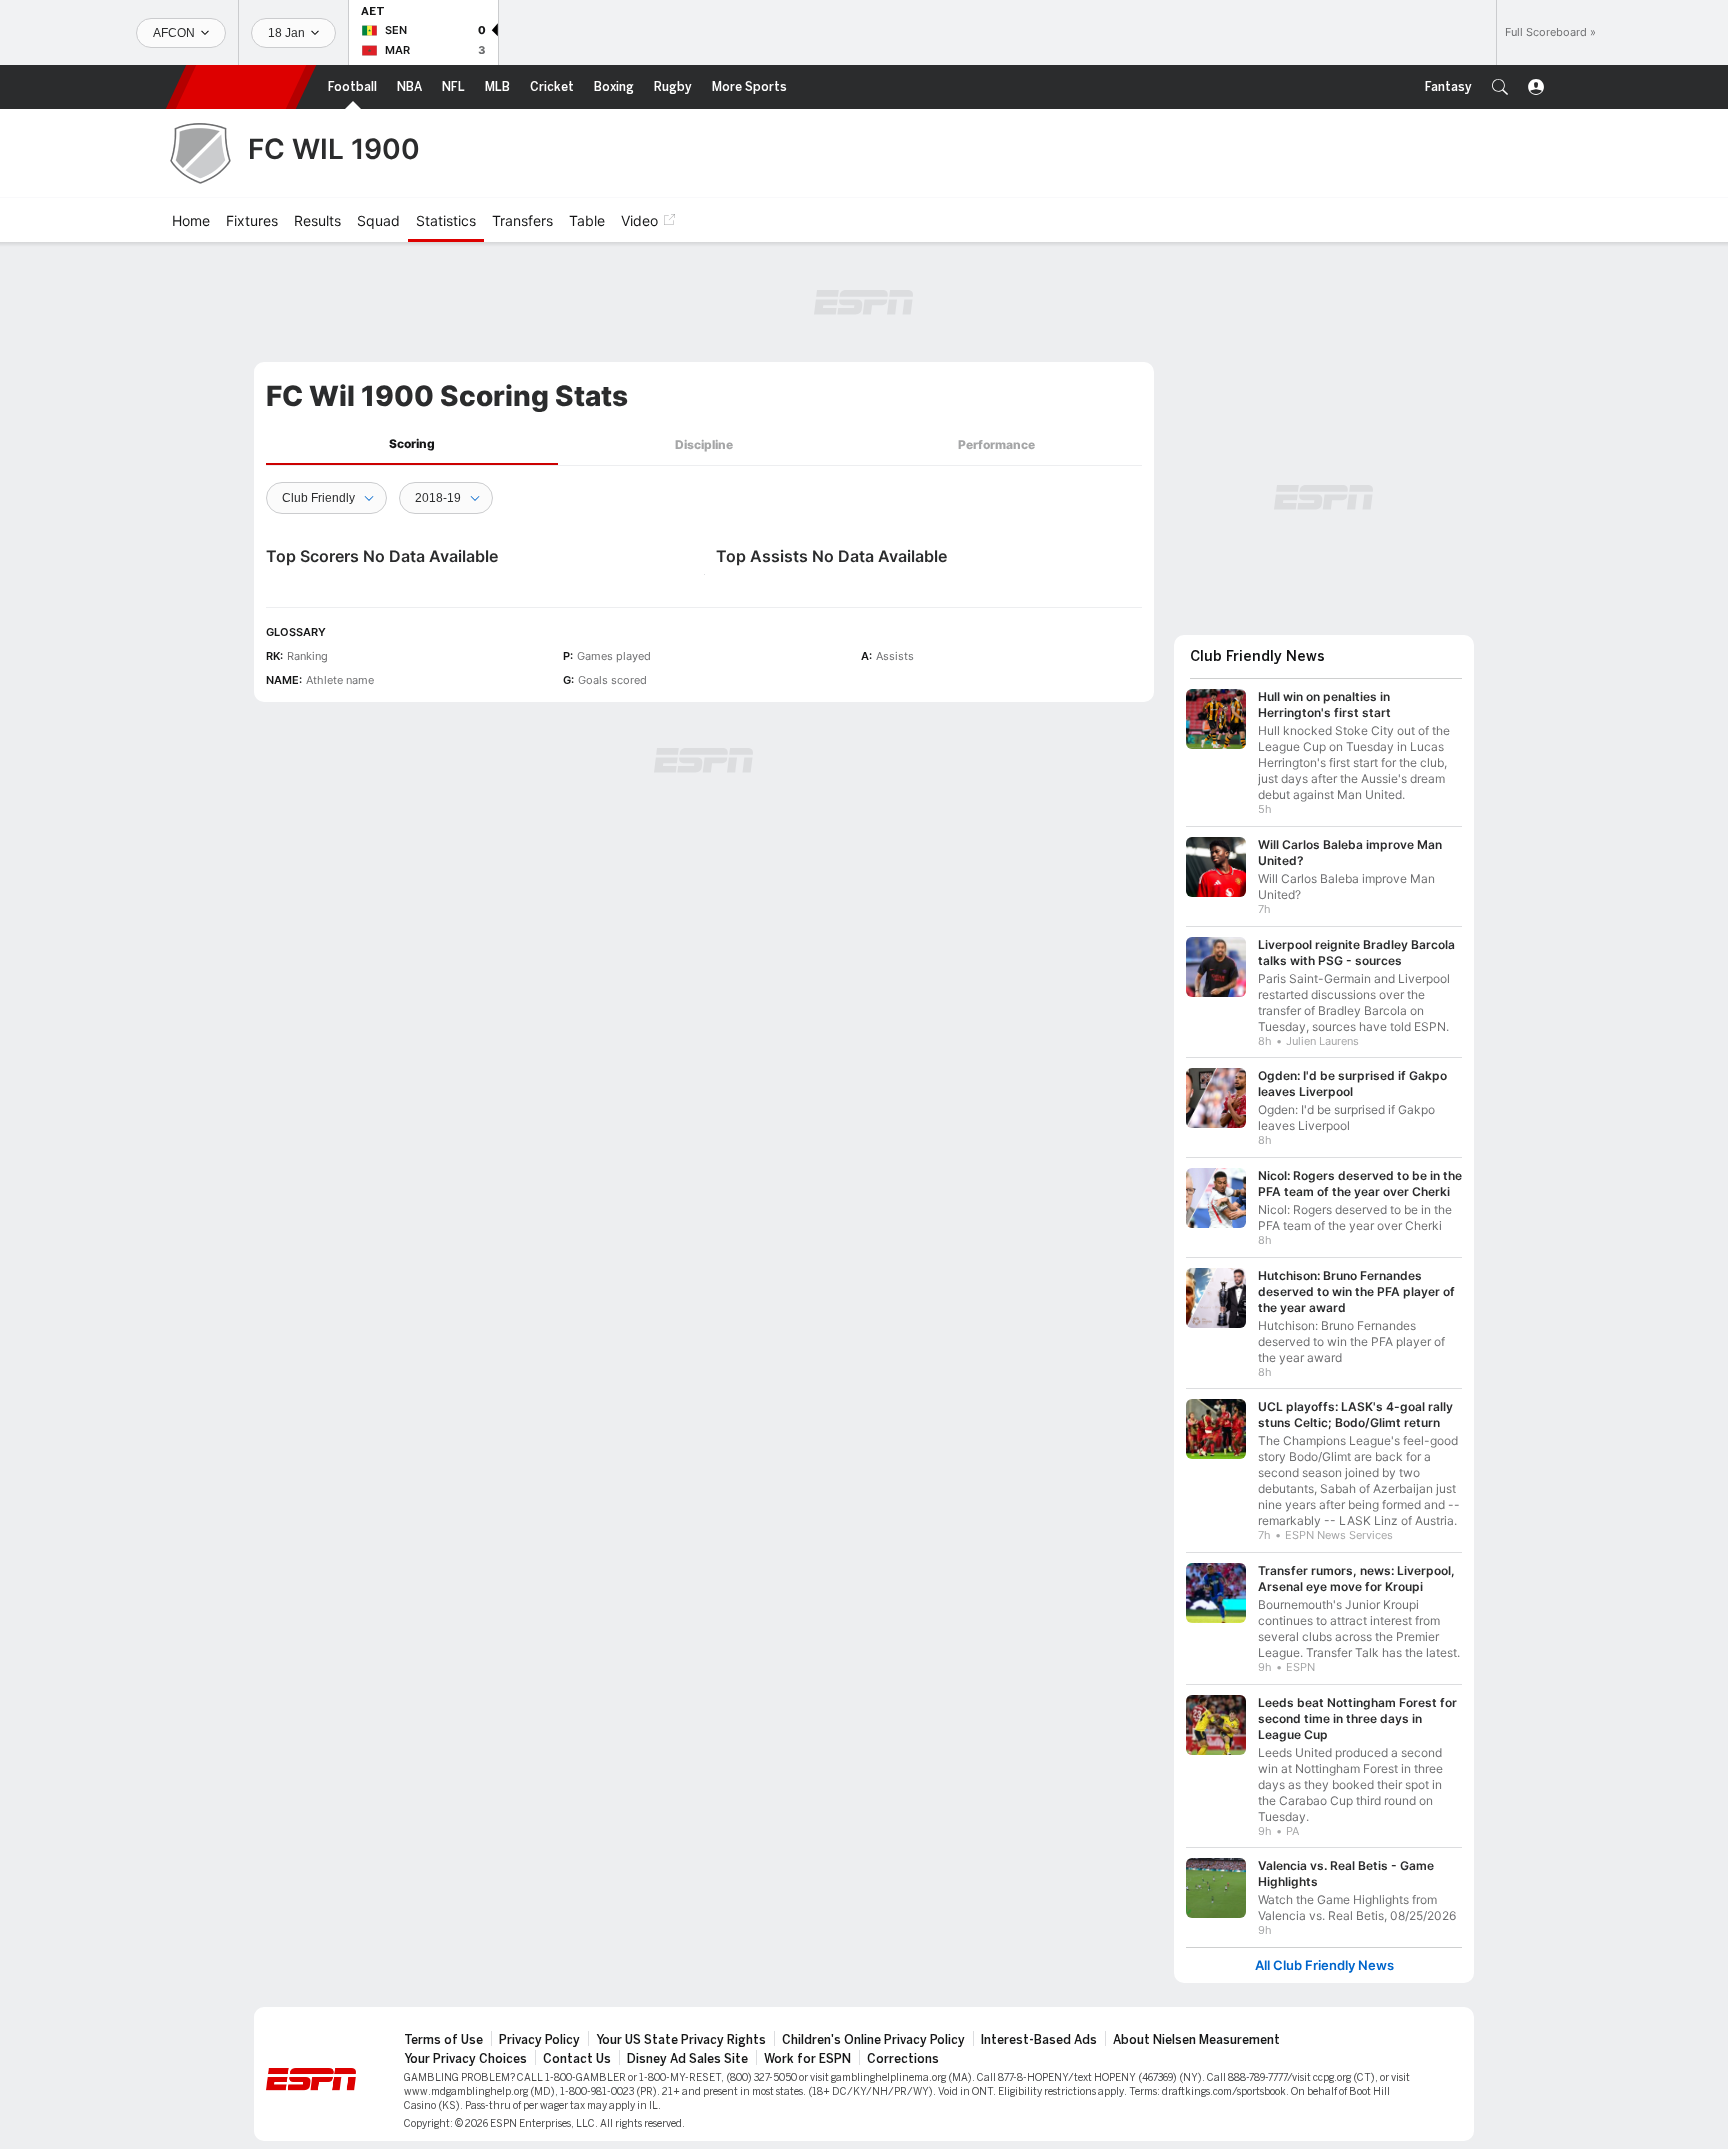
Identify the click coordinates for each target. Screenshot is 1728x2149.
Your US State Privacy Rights (681, 2040)
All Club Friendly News (1324, 1965)
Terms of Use (443, 2040)
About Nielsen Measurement (1196, 2040)
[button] (1500, 87)
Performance (996, 444)
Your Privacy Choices (465, 2059)
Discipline (704, 444)
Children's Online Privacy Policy (873, 2040)
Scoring (412, 443)
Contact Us (577, 2059)
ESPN (241, 87)
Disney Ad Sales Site (687, 2059)
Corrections (903, 2059)
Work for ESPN (807, 2059)
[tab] (412, 444)
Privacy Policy (539, 2040)
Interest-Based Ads (1039, 2040)
